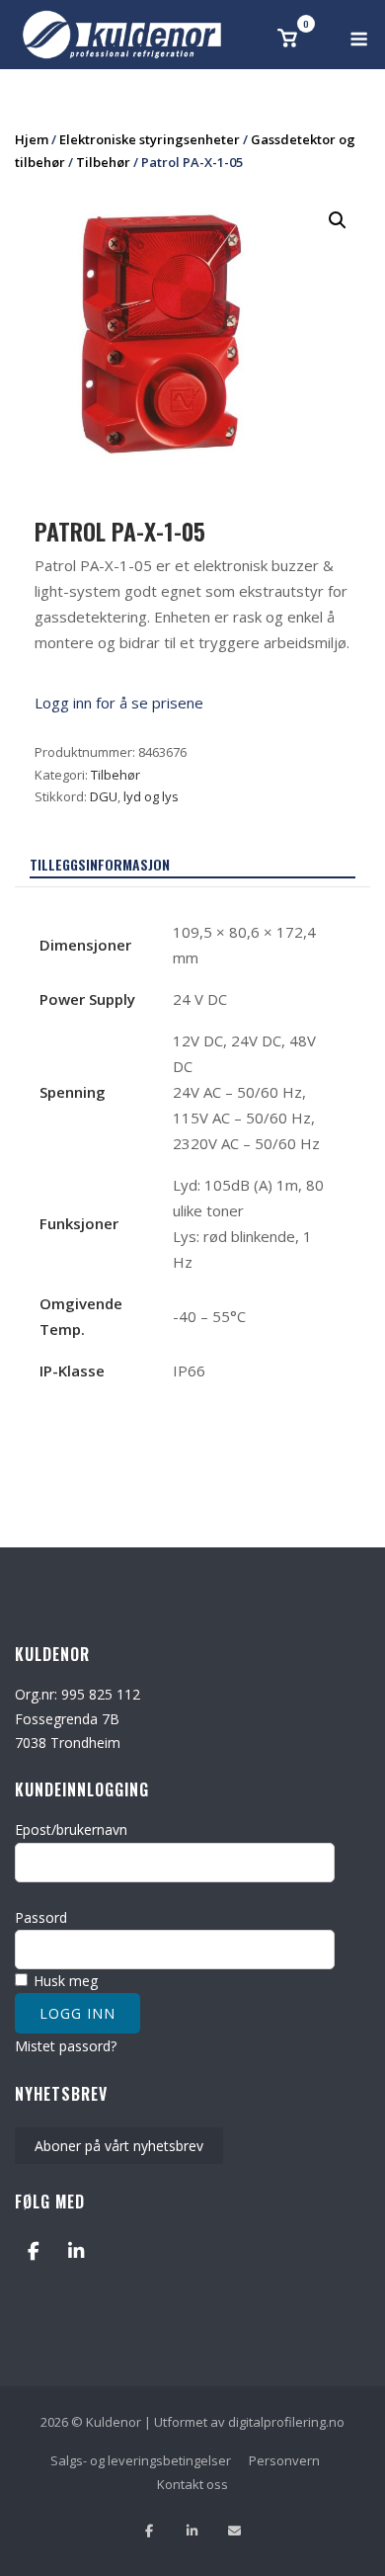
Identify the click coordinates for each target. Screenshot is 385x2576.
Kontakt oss (192, 2484)
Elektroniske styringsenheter (150, 139)
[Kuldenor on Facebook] (33, 2251)
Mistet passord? (66, 2046)
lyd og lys (151, 796)
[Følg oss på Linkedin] (192, 2531)
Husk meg (64, 1981)
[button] (338, 220)
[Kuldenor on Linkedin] (76, 2251)
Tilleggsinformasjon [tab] (100, 864)
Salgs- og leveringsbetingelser (141, 2460)
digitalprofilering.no (286, 2422)
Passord (41, 1917)
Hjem (32, 139)
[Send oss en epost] (234, 2531)
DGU (104, 796)
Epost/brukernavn (71, 1829)
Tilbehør (103, 162)
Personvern (284, 2460)
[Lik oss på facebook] (150, 2531)
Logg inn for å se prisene (119, 703)
